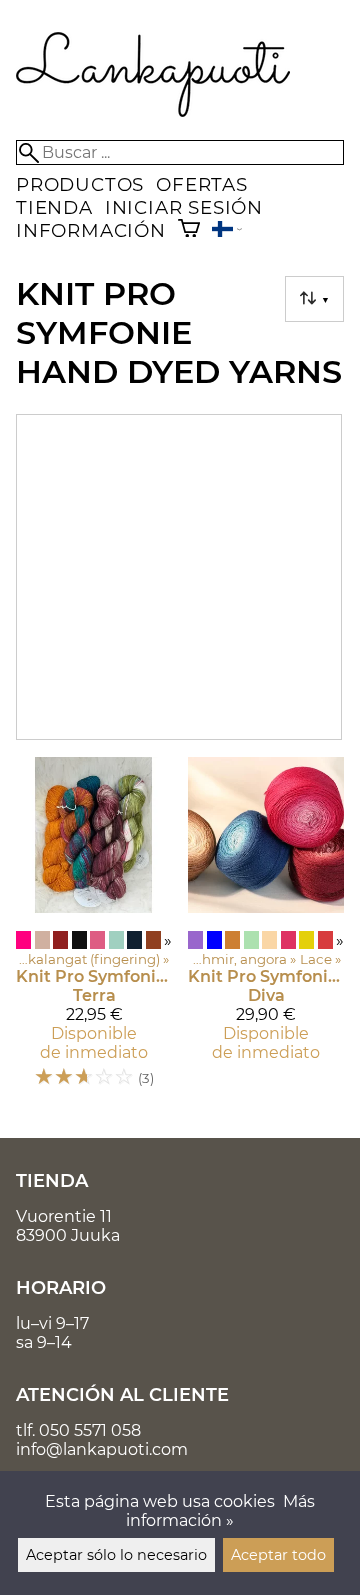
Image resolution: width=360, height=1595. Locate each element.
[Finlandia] (227, 231)
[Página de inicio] (153, 111)
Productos (80, 184)
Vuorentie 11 (64, 1216)
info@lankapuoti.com (102, 1449)
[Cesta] (189, 230)
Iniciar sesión (184, 207)
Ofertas (202, 184)
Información (91, 230)
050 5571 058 (90, 1430)
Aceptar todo (278, 1555)
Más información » (220, 1511)
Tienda (54, 207)
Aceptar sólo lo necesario (116, 1555)
